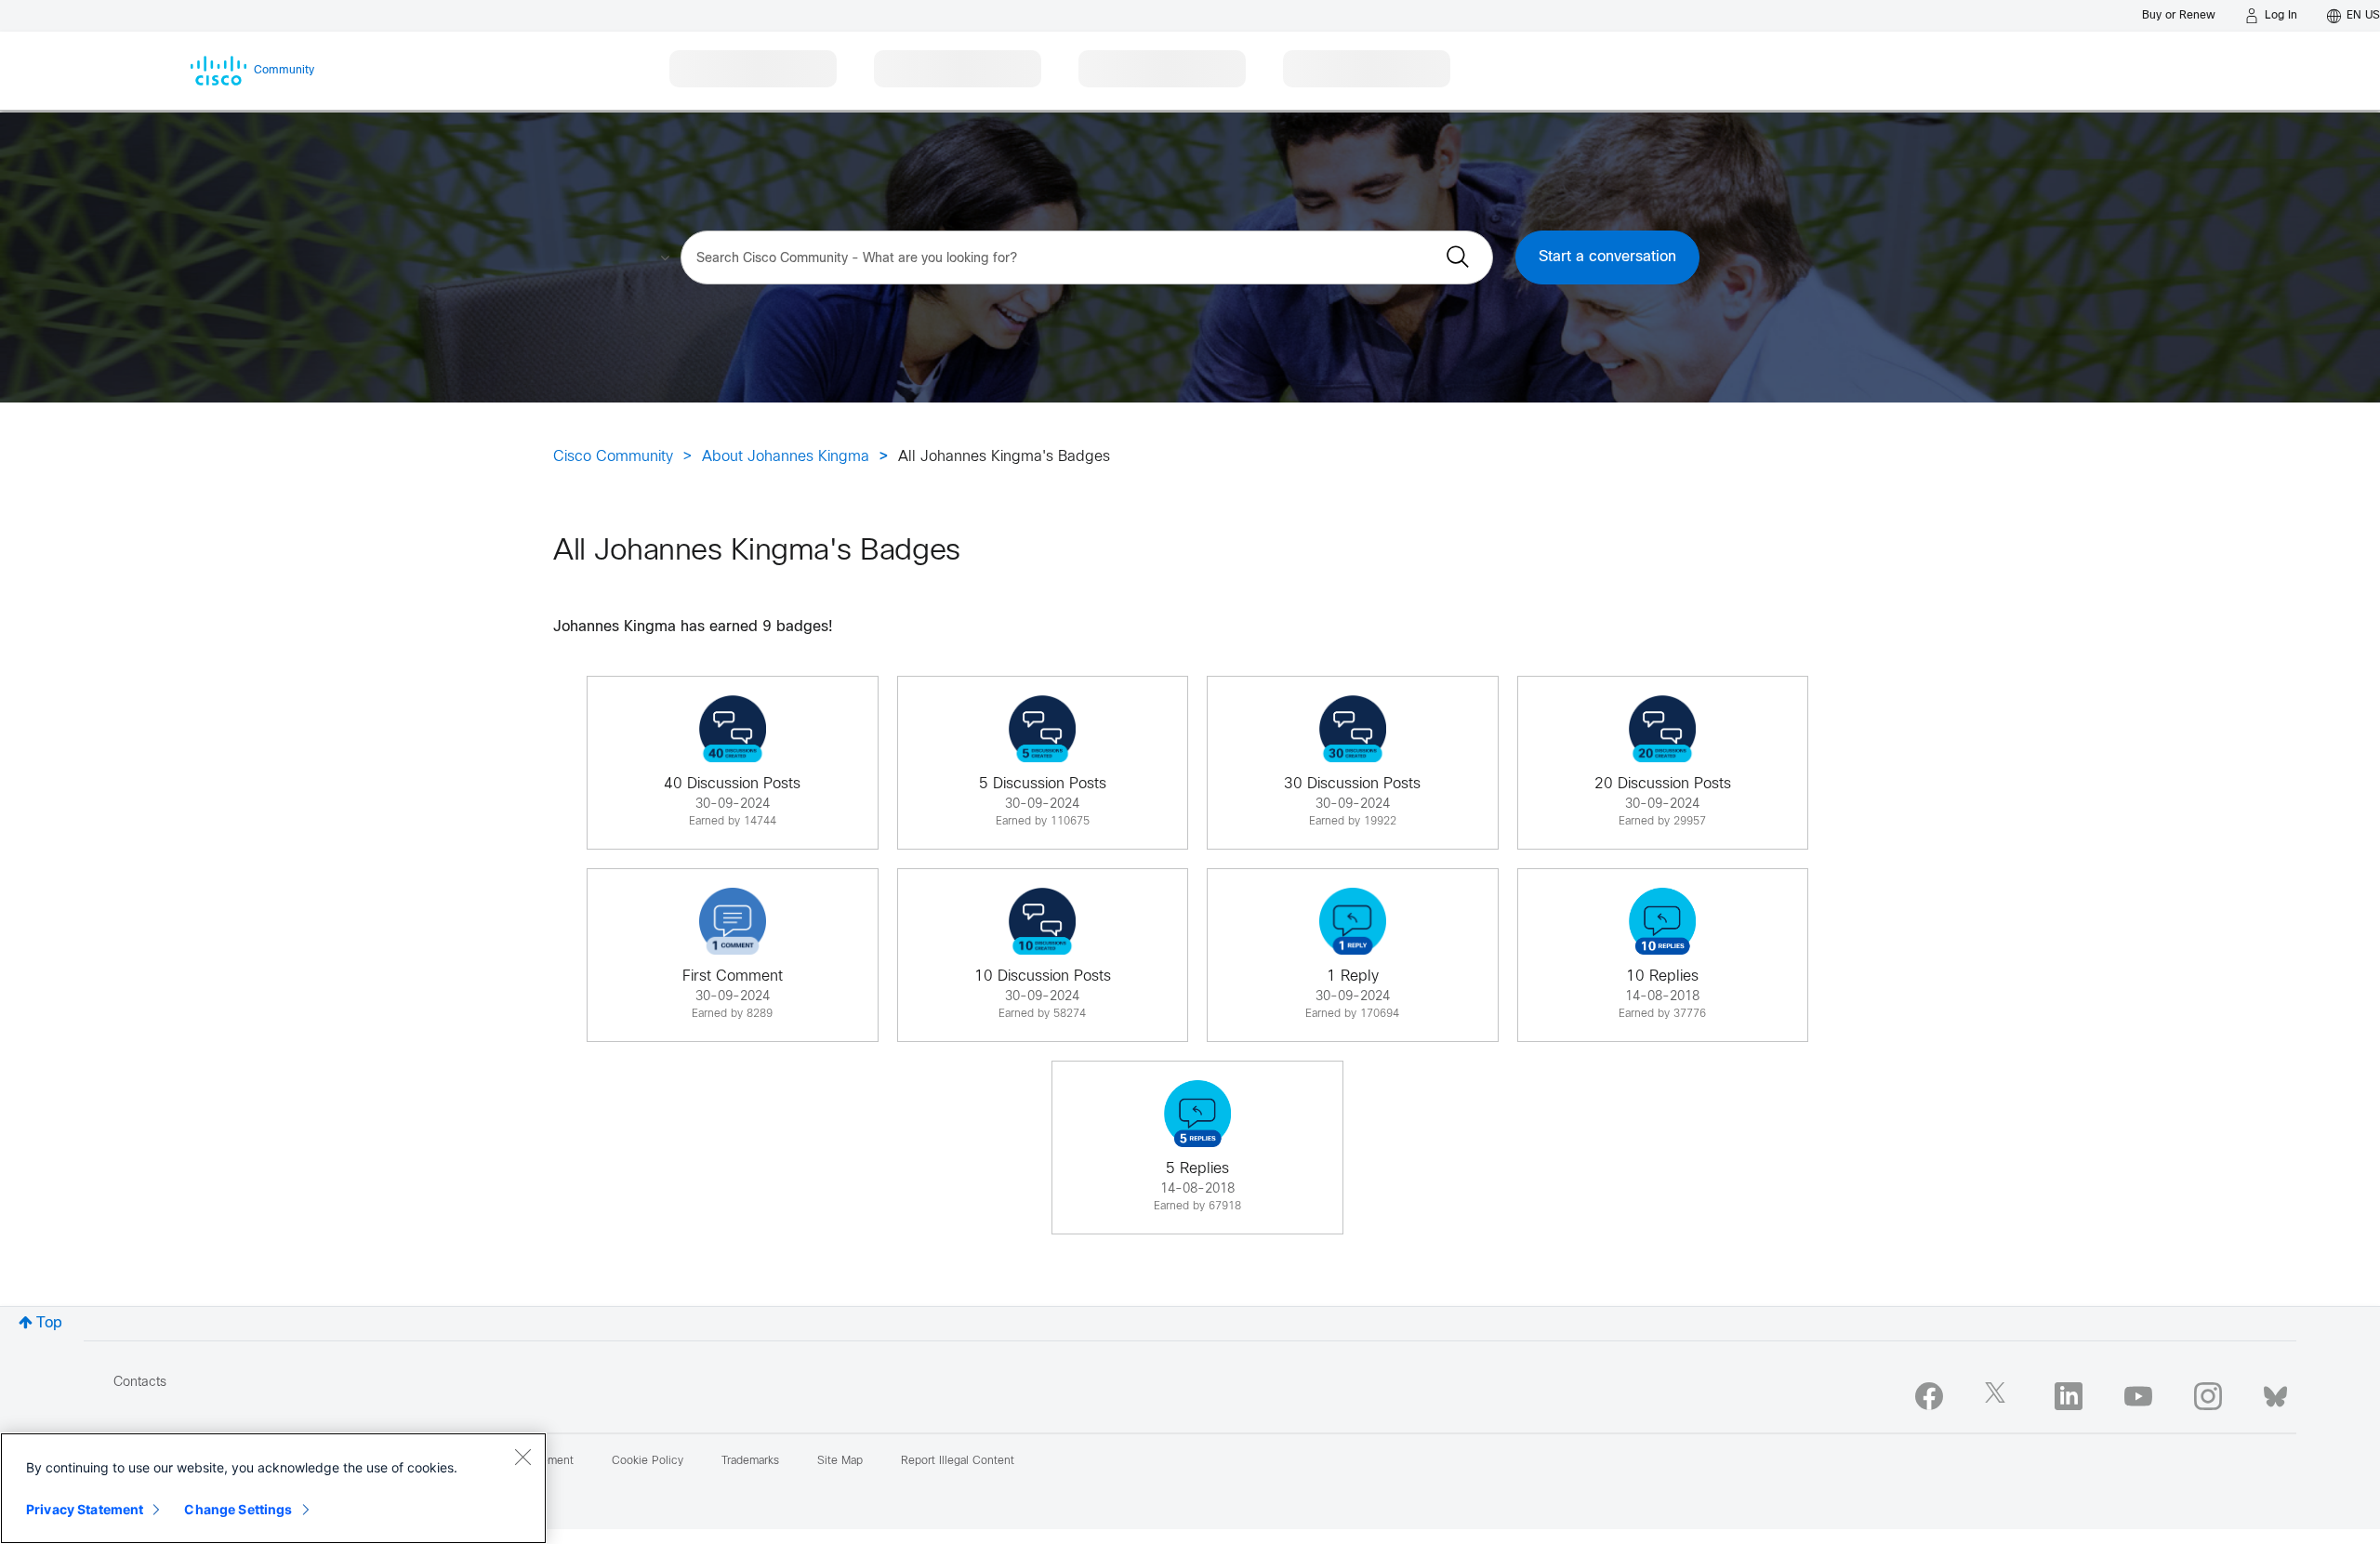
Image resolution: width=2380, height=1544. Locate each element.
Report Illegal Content (958, 1461)
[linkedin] (2069, 1396)
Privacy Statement (85, 1509)
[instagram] (2208, 1396)
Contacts (140, 1383)
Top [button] (49, 1323)
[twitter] (1999, 1396)
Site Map (840, 1461)
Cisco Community (613, 457)
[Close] (522, 1457)
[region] (273, 1488)
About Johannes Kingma (786, 457)
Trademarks (750, 1461)
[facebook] (1929, 1396)
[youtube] (2138, 1396)
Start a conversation (1607, 257)
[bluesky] (2275, 1392)
